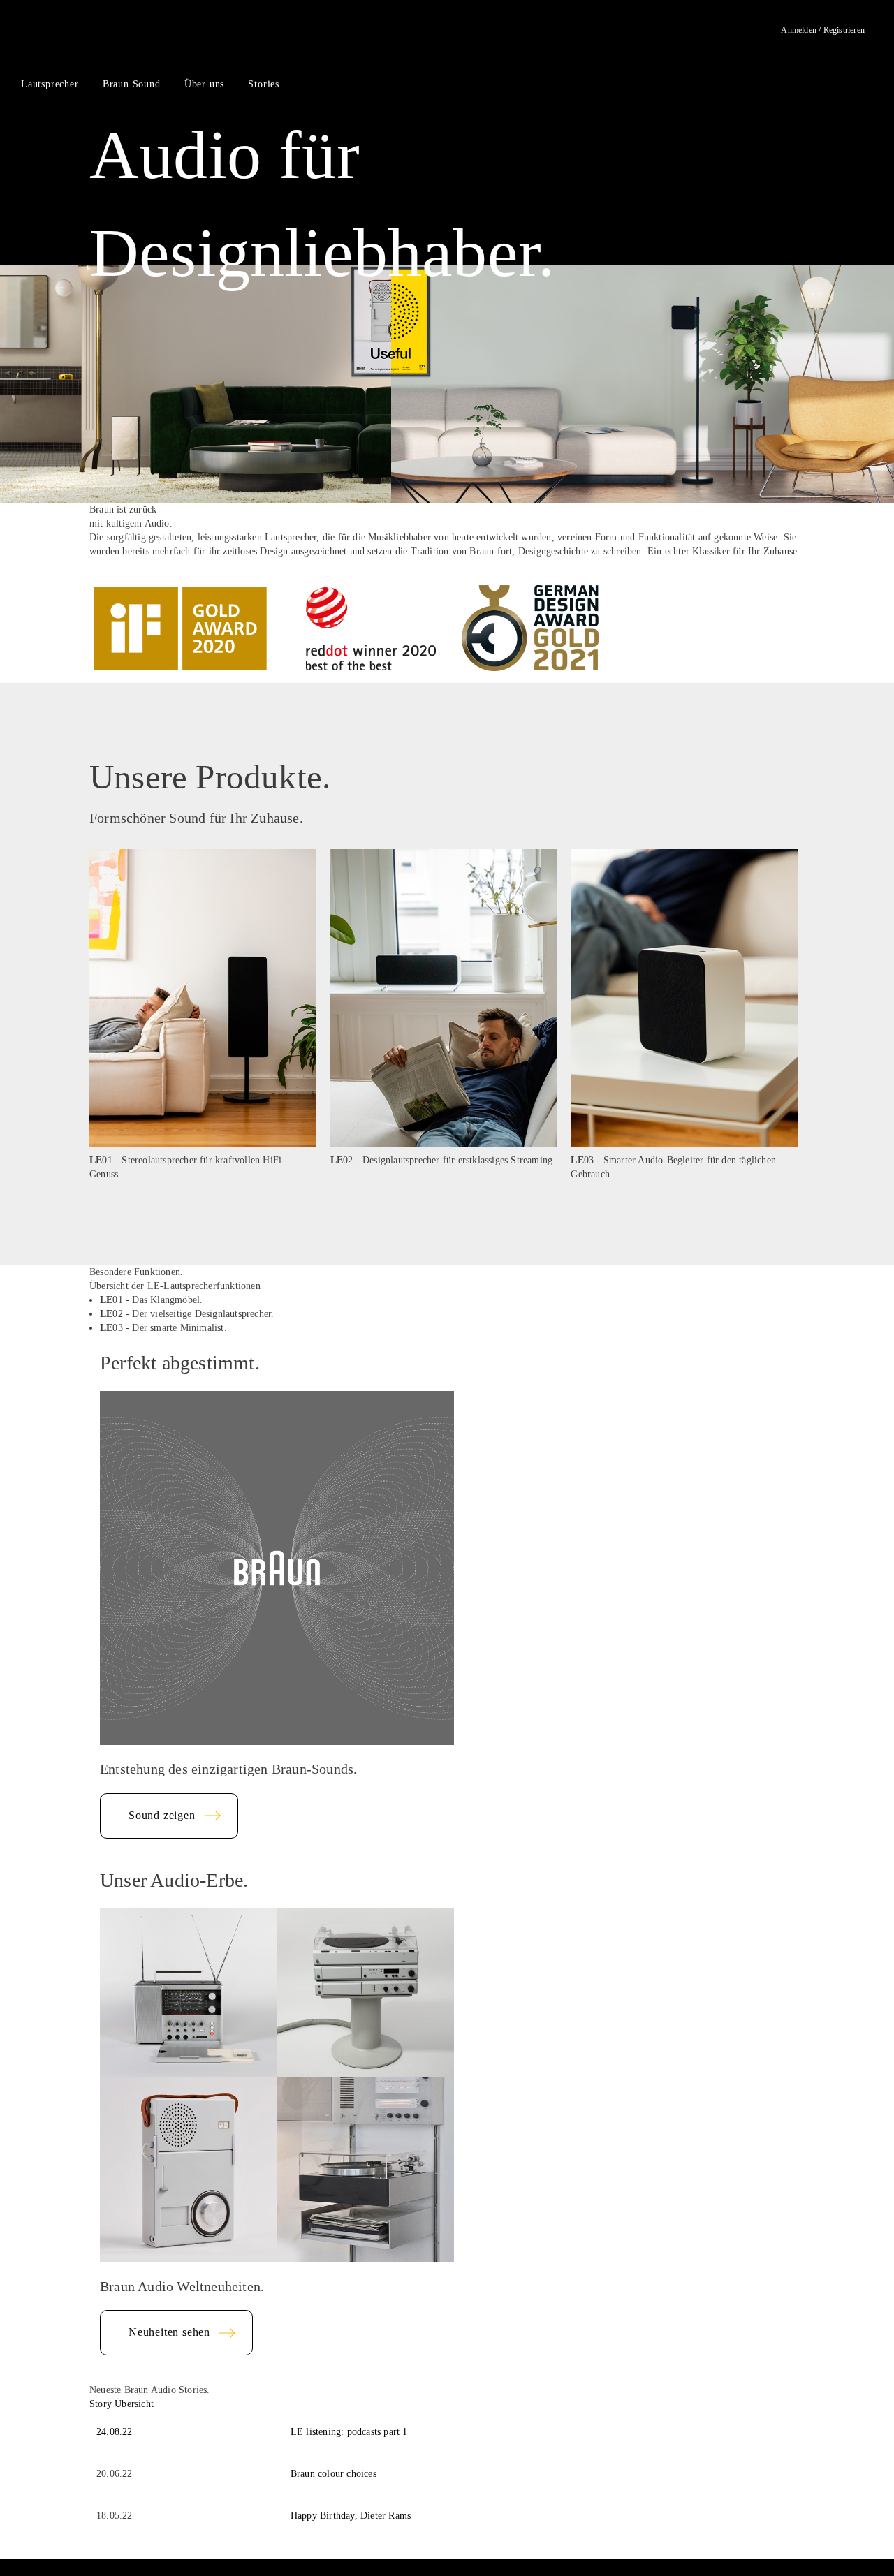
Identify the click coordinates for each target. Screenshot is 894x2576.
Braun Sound (132, 84)
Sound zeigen (162, 1815)
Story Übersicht (122, 2404)
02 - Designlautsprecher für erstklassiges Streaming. (443, 1160)
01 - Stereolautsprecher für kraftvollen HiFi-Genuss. (187, 1167)
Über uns (204, 84)
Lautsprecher (50, 84)
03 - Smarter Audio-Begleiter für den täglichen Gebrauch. (673, 1167)
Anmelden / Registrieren (823, 30)
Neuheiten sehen (169, 2332)
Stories (264, 84)
